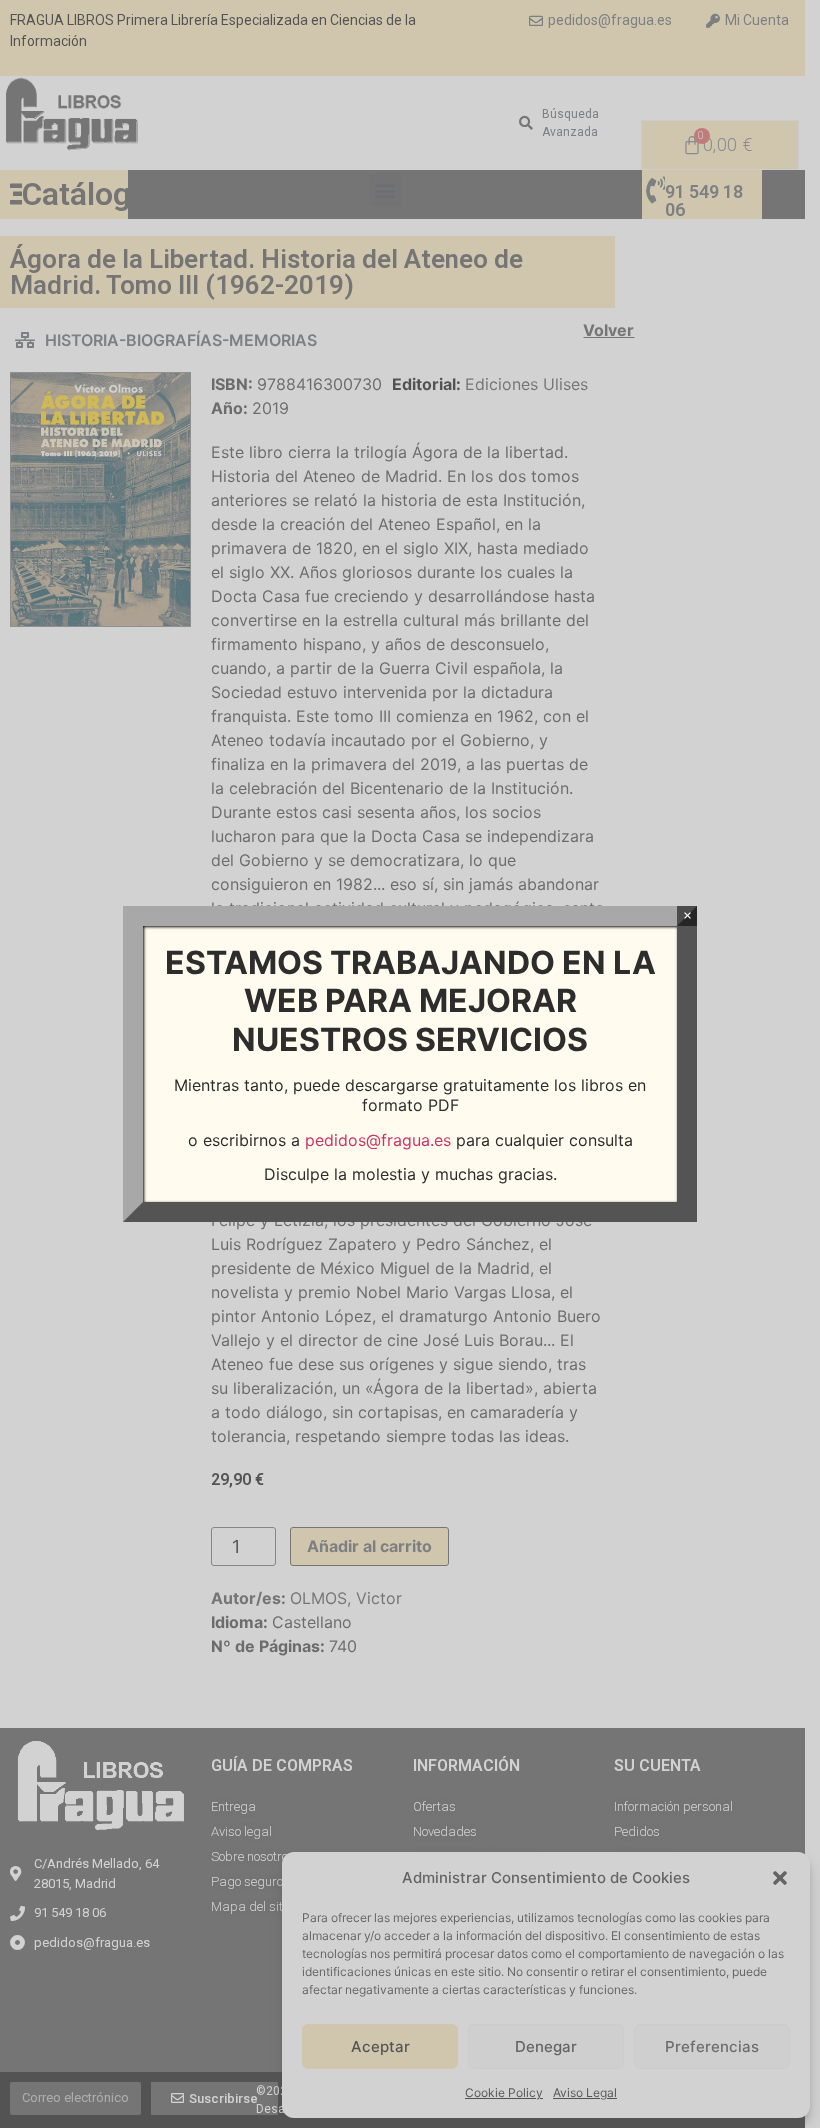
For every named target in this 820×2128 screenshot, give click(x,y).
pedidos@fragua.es (378, 1140)
